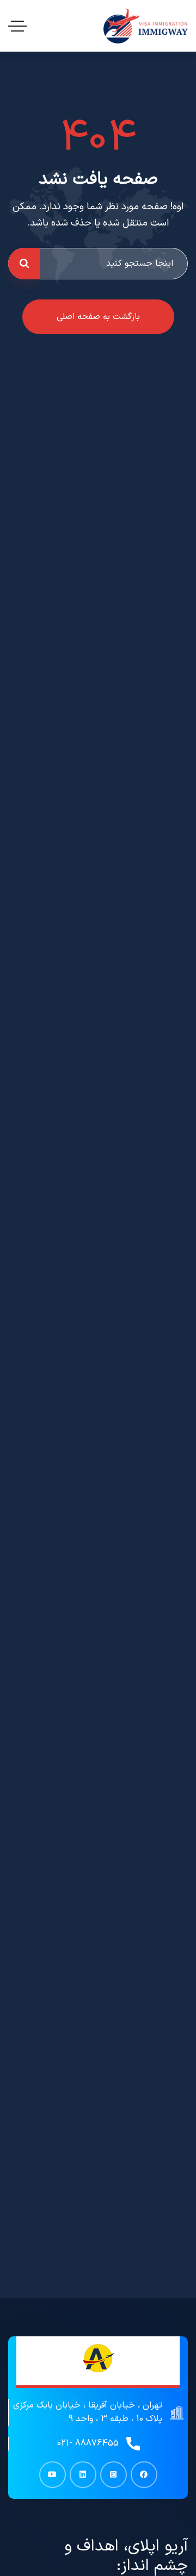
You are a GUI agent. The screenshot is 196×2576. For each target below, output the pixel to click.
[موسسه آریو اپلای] (146, 26)
